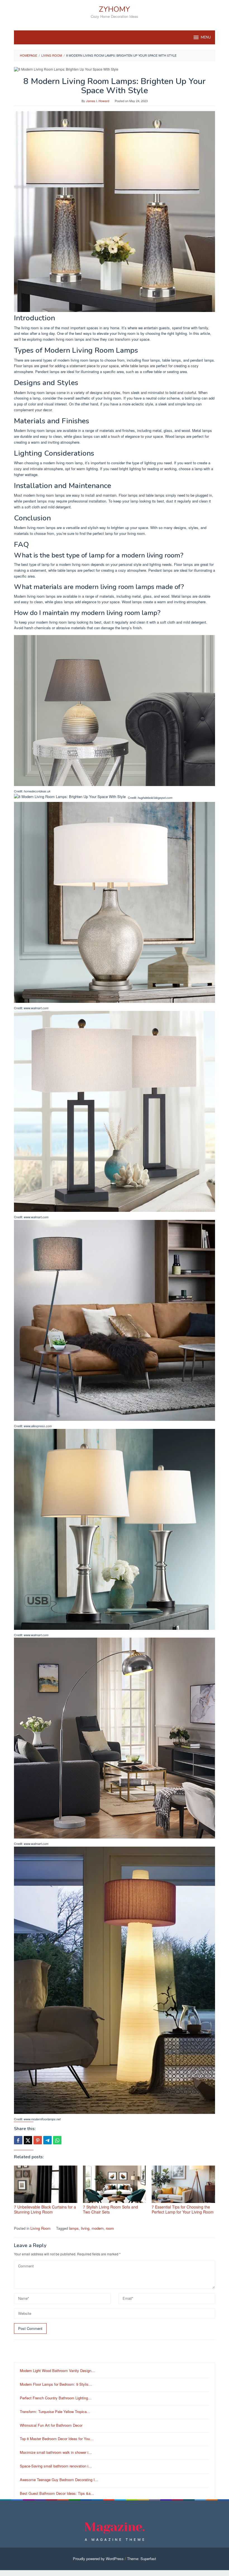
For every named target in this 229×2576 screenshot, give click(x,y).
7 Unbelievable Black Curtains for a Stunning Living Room (45, 2209)
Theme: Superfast (142, 2559)
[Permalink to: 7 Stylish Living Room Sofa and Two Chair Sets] (115, 2184)
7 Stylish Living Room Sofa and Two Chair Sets (110, 2209)
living (85, 2228)
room (110, 2228)
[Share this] (18, 2140)
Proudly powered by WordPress (98, 2559)
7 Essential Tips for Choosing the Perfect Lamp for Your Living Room (183, 2209)
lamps (74, 2228)
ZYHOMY (115, 9)
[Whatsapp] (57, 2140)
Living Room (40, 2228)
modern (98, 2228)
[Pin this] (38, 2140)
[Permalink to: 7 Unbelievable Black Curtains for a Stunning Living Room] (46, 2184)
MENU (206, 37)
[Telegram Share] (47, 2140)
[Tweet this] (28, 2140)
